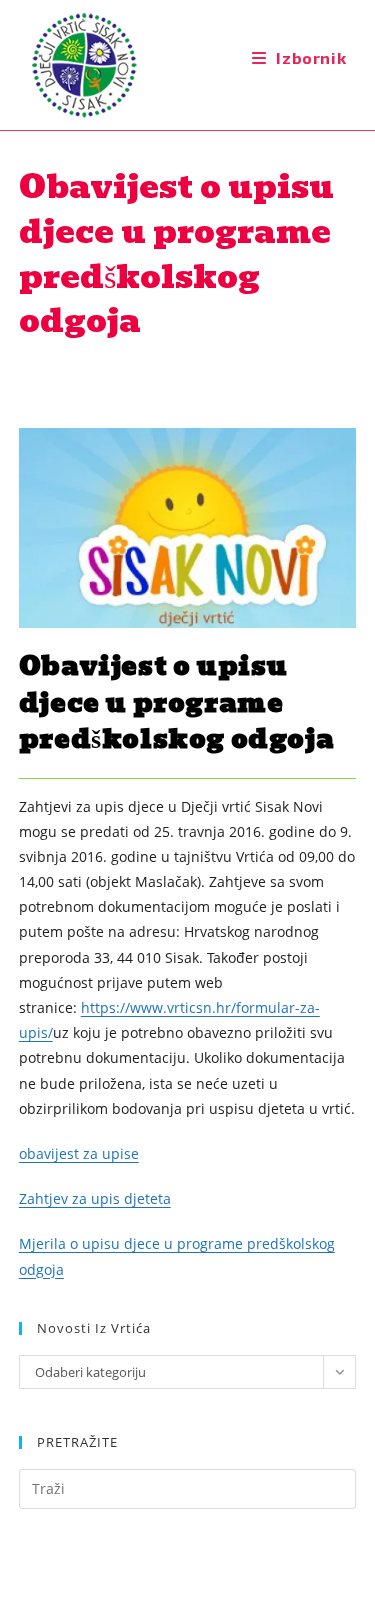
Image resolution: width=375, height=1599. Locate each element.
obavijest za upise (79, 1153)
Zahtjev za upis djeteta (95, 1198)
